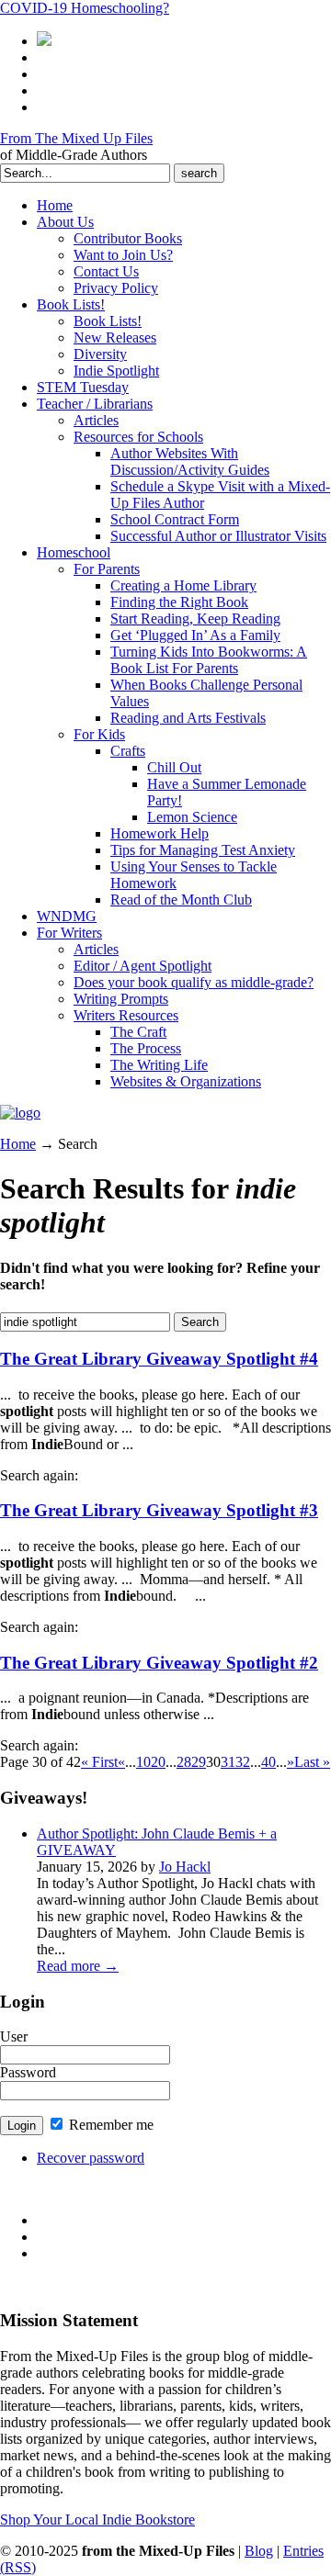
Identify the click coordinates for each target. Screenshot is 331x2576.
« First (99, 1762)
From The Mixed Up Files (76, 138)
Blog (259, 2551)
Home (18, 1144)
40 (268, 1762)
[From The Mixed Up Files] (20, 1113)
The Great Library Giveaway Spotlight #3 (159, 1510)
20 (158, 1762)
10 (143, 1762)
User (14, 2036)
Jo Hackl (185, 1867)
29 (199, 1762)
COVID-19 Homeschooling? (85, 8)
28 (184, 1762)
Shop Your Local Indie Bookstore (97, 2520)
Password (28, 2072)
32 (243, 1762)
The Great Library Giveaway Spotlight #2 (159, 1663)
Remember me (109, 2125)
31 (228, 1762)
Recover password (91, 2158)
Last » (312, 1762)
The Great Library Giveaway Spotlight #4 (159, 1359)
